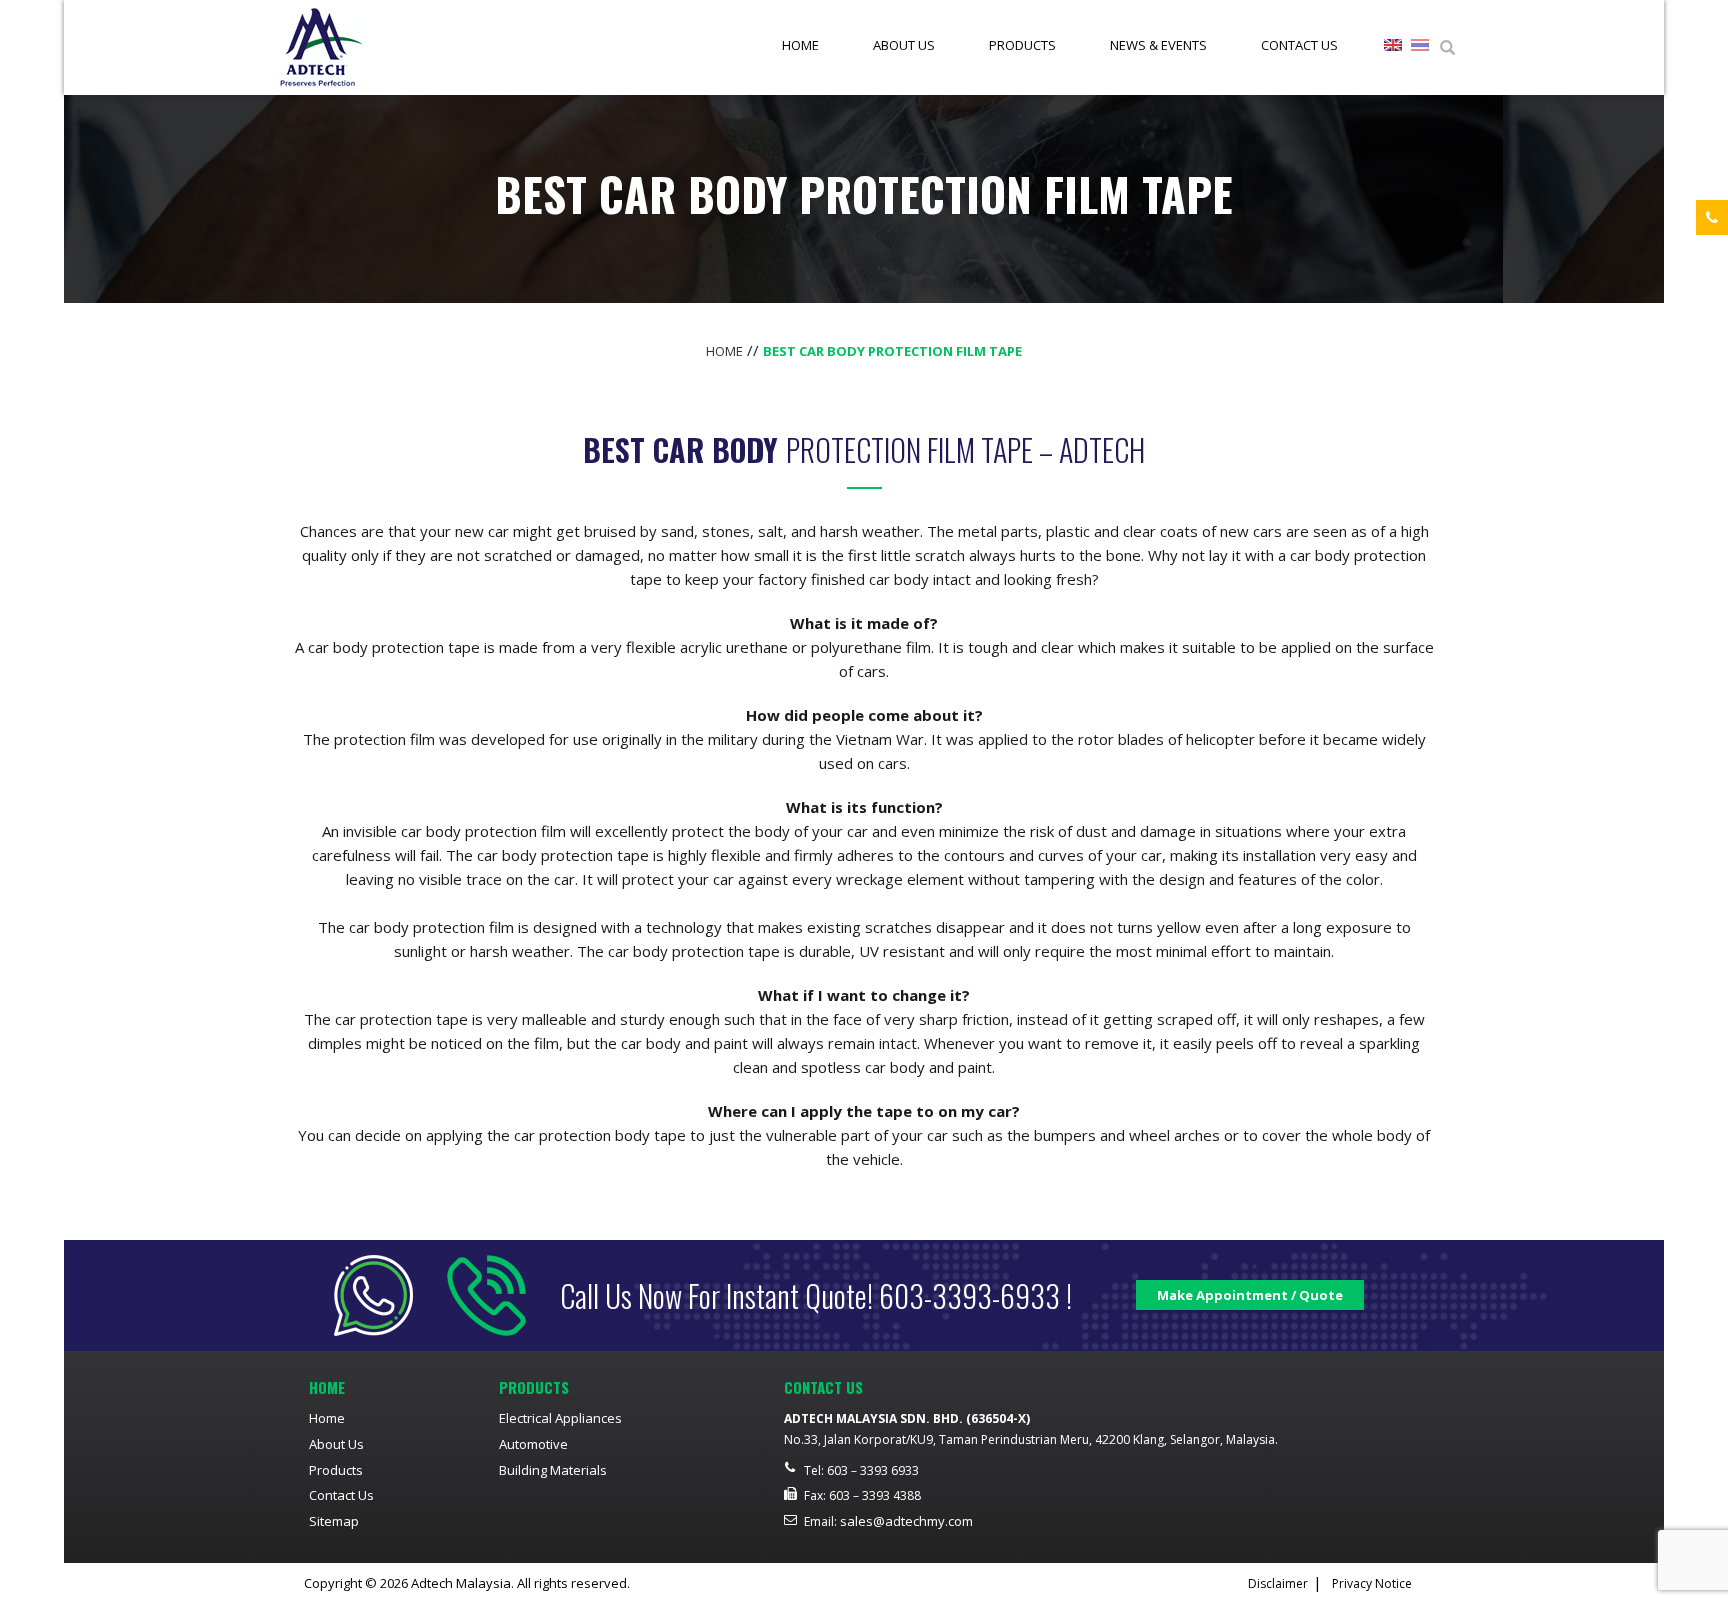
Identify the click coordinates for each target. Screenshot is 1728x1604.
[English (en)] (1393, 48)
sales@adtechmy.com (906, 1521)
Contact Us (1299, 45)
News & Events (1158, 45)
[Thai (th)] (1420, 48)
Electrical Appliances (560, 1418)
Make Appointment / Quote (1250, 1295)
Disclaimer (1278, 1583)
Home (800, 45)
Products (1022, 45)
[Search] (1447, 48)
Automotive (533, 1444)
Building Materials (553, 1470)
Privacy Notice (1372, 1583)
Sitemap (334, 1521)
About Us (904, 45)
